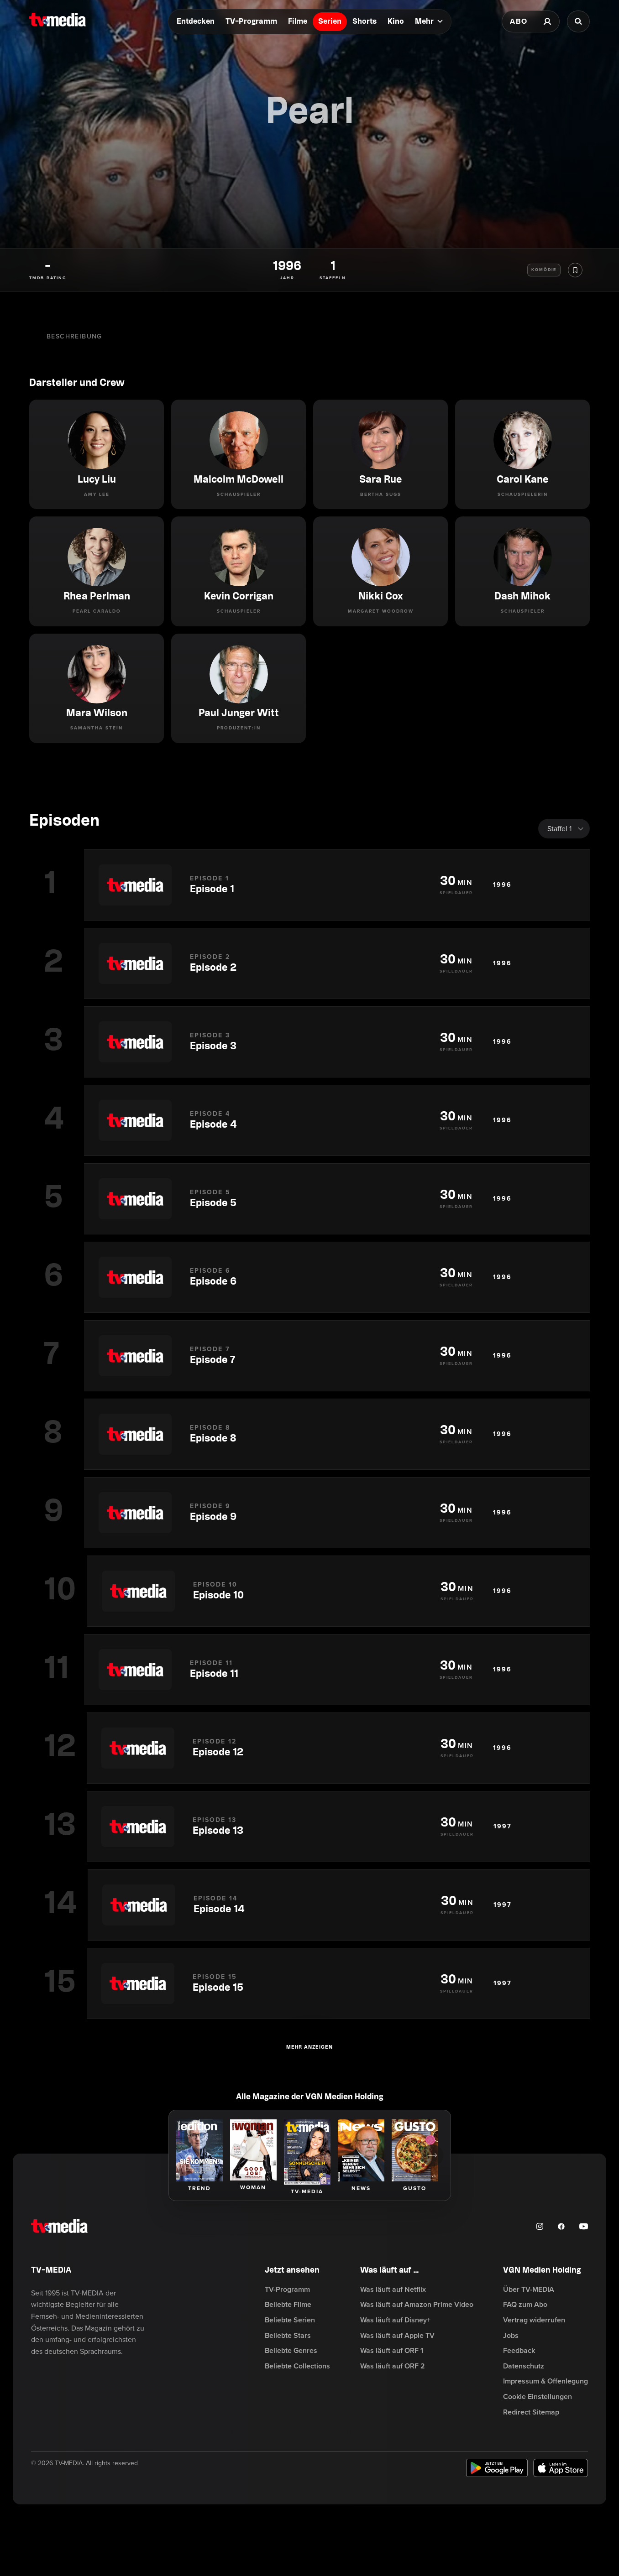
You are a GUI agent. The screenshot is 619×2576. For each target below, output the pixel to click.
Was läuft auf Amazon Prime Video (417, 2305)
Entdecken (196, 22)
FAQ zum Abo (525, 2305)
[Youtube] (584, 2226)
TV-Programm (251, 22)
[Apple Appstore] (561, 2468)
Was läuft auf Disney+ (395, 2320)
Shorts (365, 22)
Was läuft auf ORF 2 (393, 2366)
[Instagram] (540, 2226)
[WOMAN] (253, 2150)
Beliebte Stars (288, 2336)
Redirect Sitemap (531, 2412)
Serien (330, 22)
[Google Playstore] (497, 2468)
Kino (396, 22)
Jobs (511, 2336)
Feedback (519, 2351)
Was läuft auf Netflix (393, 2290)
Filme (298, 22)
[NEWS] (361, 2150)
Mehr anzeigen (309, 2047)
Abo (519, 21)
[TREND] (199, 2150)
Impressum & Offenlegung (546, 2381)
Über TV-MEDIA (529, 2290)
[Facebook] (561, 2226)
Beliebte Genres (291, 2351)
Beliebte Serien (290, 2320)
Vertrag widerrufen (534, 2320)
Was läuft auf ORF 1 (392, 2351)
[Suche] (578, 21)
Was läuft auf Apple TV (397, 2336)
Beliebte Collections (297, 2366)
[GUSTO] (415, 2150)
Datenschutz (524, 2366)
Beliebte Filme (288, 2305)
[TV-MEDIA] (307, 2152)
